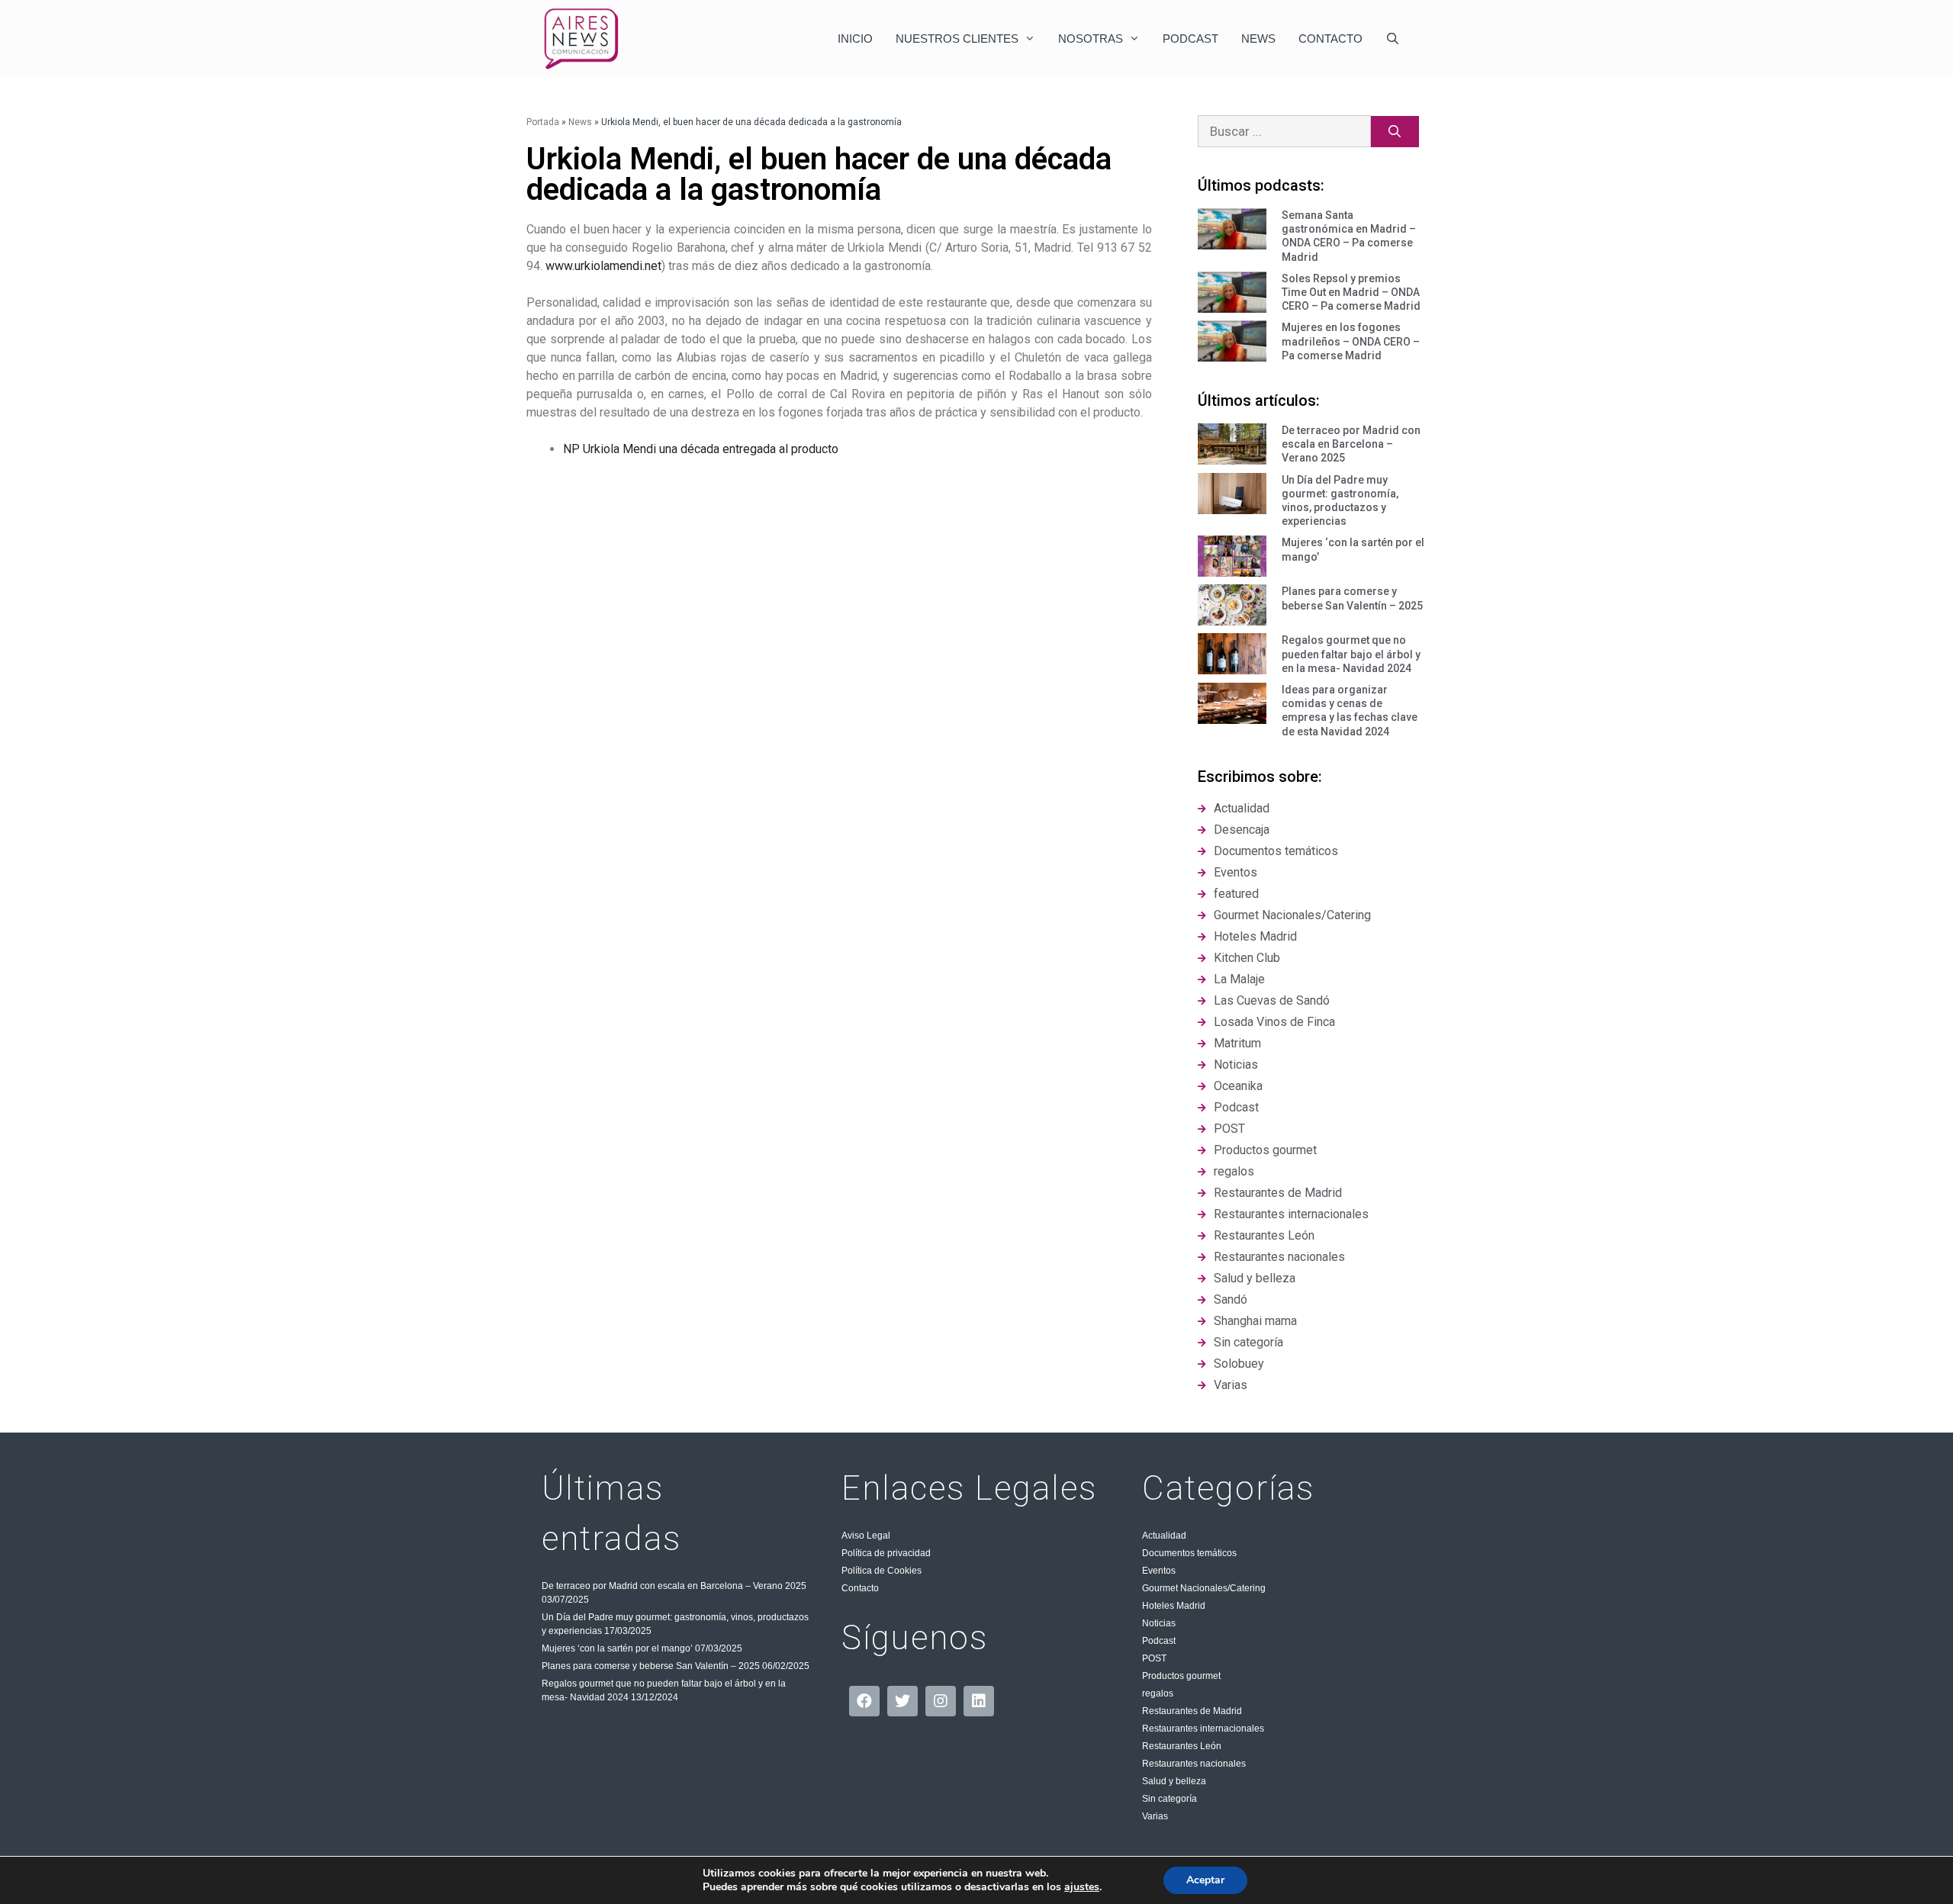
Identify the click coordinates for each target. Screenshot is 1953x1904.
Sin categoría (1170, 1799)
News (1258, 39)
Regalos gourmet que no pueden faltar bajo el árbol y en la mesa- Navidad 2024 (1351, 654)
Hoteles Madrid (1174, 1606)
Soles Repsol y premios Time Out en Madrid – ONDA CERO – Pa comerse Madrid (1351, 292)
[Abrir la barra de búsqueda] (1393, 39)
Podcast (1190, 39)
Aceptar (1205, 1880)
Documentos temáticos (1189, 1553)
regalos (1158, 1693)
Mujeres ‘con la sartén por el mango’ (617, 1648)
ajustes (1082, 1887)
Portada (543, 122)
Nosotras (1091, 39)
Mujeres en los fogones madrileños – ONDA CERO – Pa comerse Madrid (1351, 341)
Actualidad (1164, 1536)
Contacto (1330, 39)
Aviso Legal (866, 1536)
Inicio (855, 39)
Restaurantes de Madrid (1192, 1711)
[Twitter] (902, 1701)
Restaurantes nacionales (1194, 1764)
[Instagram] (941, 1701)
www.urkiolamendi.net (603, 266)
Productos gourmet (1181, 1676)
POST (1154, 1658)
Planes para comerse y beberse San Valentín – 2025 (651, 1666)
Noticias (1159, 1623)
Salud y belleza (1174, 1781)
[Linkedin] (979, 1701)
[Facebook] (864, 1701)
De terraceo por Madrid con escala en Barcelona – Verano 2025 (1351, 444)
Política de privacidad (886, 1553)
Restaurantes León (1182, 1746)
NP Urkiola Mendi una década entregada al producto (701, 449)
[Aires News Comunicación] (581, 39)
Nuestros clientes (957, 39)
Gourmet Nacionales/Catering (1204, 1588)
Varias (1155, 1816)
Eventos (1159, 1571)
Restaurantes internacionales (1203, 1729)
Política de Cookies (882, 1571)
